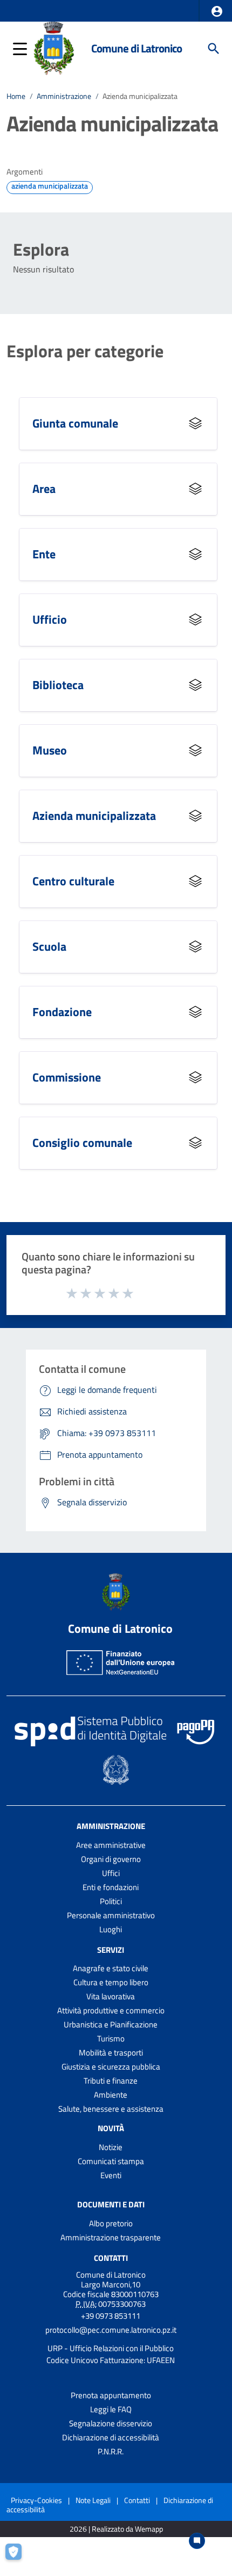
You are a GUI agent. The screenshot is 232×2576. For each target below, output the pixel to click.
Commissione (67, 1077)
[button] (217, 11)
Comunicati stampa (111, 2161)
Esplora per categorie (85, 351)
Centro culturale (73, 881)
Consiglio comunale (82, 1142)
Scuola (49, 946)
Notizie (111, 2147)
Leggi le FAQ (111, 2409)
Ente (44, 554)
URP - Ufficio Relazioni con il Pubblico (111, 2348)
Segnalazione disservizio (111, 2423)
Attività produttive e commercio (111, 2010)
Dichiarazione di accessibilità (111, 2437)
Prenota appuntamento (111, 2395)
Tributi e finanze (111, 2081)
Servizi (111, 1949)
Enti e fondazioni (111, 1887)
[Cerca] (214, 49)
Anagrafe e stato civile (111, 1968)
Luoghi (111, 1929)
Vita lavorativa (111, 1996)
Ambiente (111, 2095)
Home (16, 96)
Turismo (111, 2038)
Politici (111, 1901)
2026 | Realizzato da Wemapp (116, 2529)
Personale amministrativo (111, 1915)
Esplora (41, 249)
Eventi (111, 2175)
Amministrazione (64, 96)
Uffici (111, 1873)
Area (44, 488)
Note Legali (93, 2500)
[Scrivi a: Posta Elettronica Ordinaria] (111, 2339)
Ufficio (50, 619)
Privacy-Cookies (36, 2500)
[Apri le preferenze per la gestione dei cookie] (19, 2557)
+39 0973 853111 (111, 2316)
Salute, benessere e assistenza (111, 2109)
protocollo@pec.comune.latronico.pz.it (111, 2330)
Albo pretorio (111, 2223)
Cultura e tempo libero (111, 1982)
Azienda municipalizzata (94, 815)
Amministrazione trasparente (111, 2237)
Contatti (111, 2258)
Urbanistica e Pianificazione (111, 2024)
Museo (50, 750)
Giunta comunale (75, 423)
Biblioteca (58, 685)
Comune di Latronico (137, 48)
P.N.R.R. (111, 2451)
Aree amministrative (111, 1845)
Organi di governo (111, 1859)
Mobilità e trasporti (111, 2053)
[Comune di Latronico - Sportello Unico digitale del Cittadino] (54, 48)
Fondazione (62, 1012)
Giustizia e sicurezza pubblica (111, 2067)
